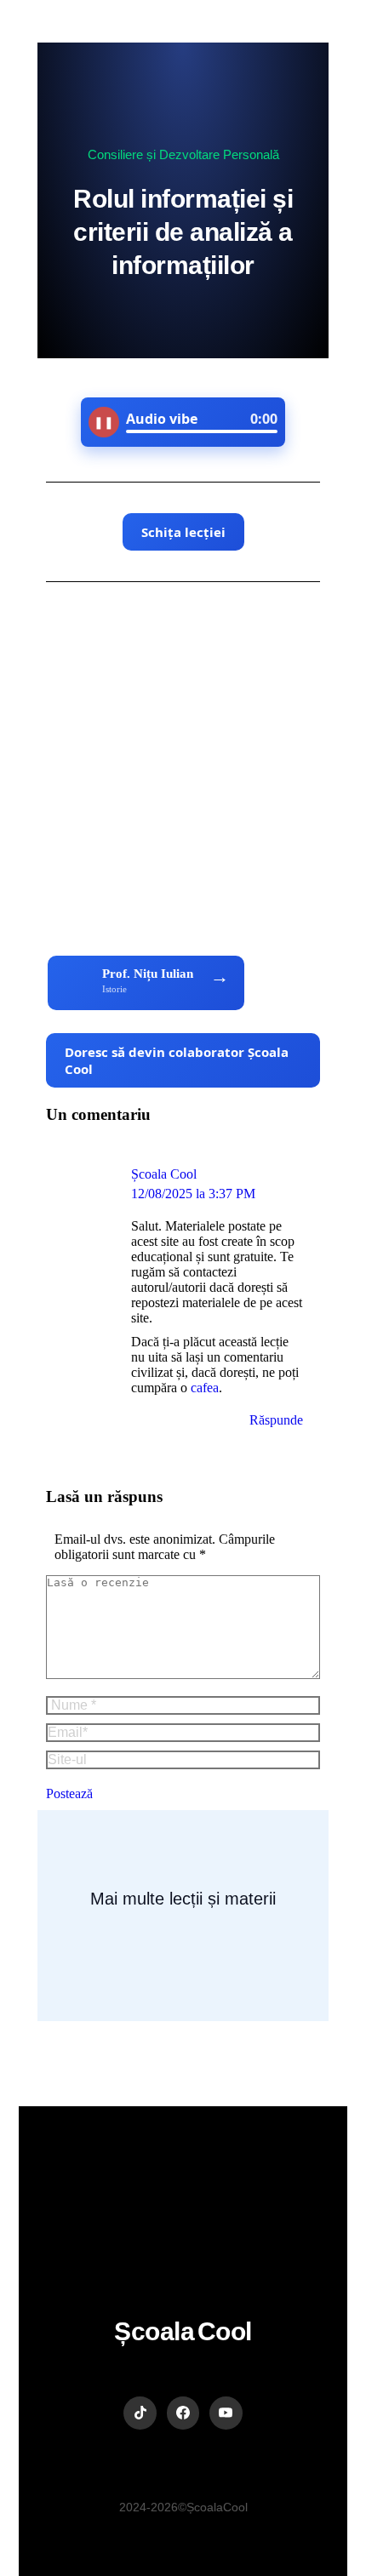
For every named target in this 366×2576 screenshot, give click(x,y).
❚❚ (104, 422)
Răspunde (276, 1420)
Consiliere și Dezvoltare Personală (183, 154)
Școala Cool (164, 1174)
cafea (205, 1388)
